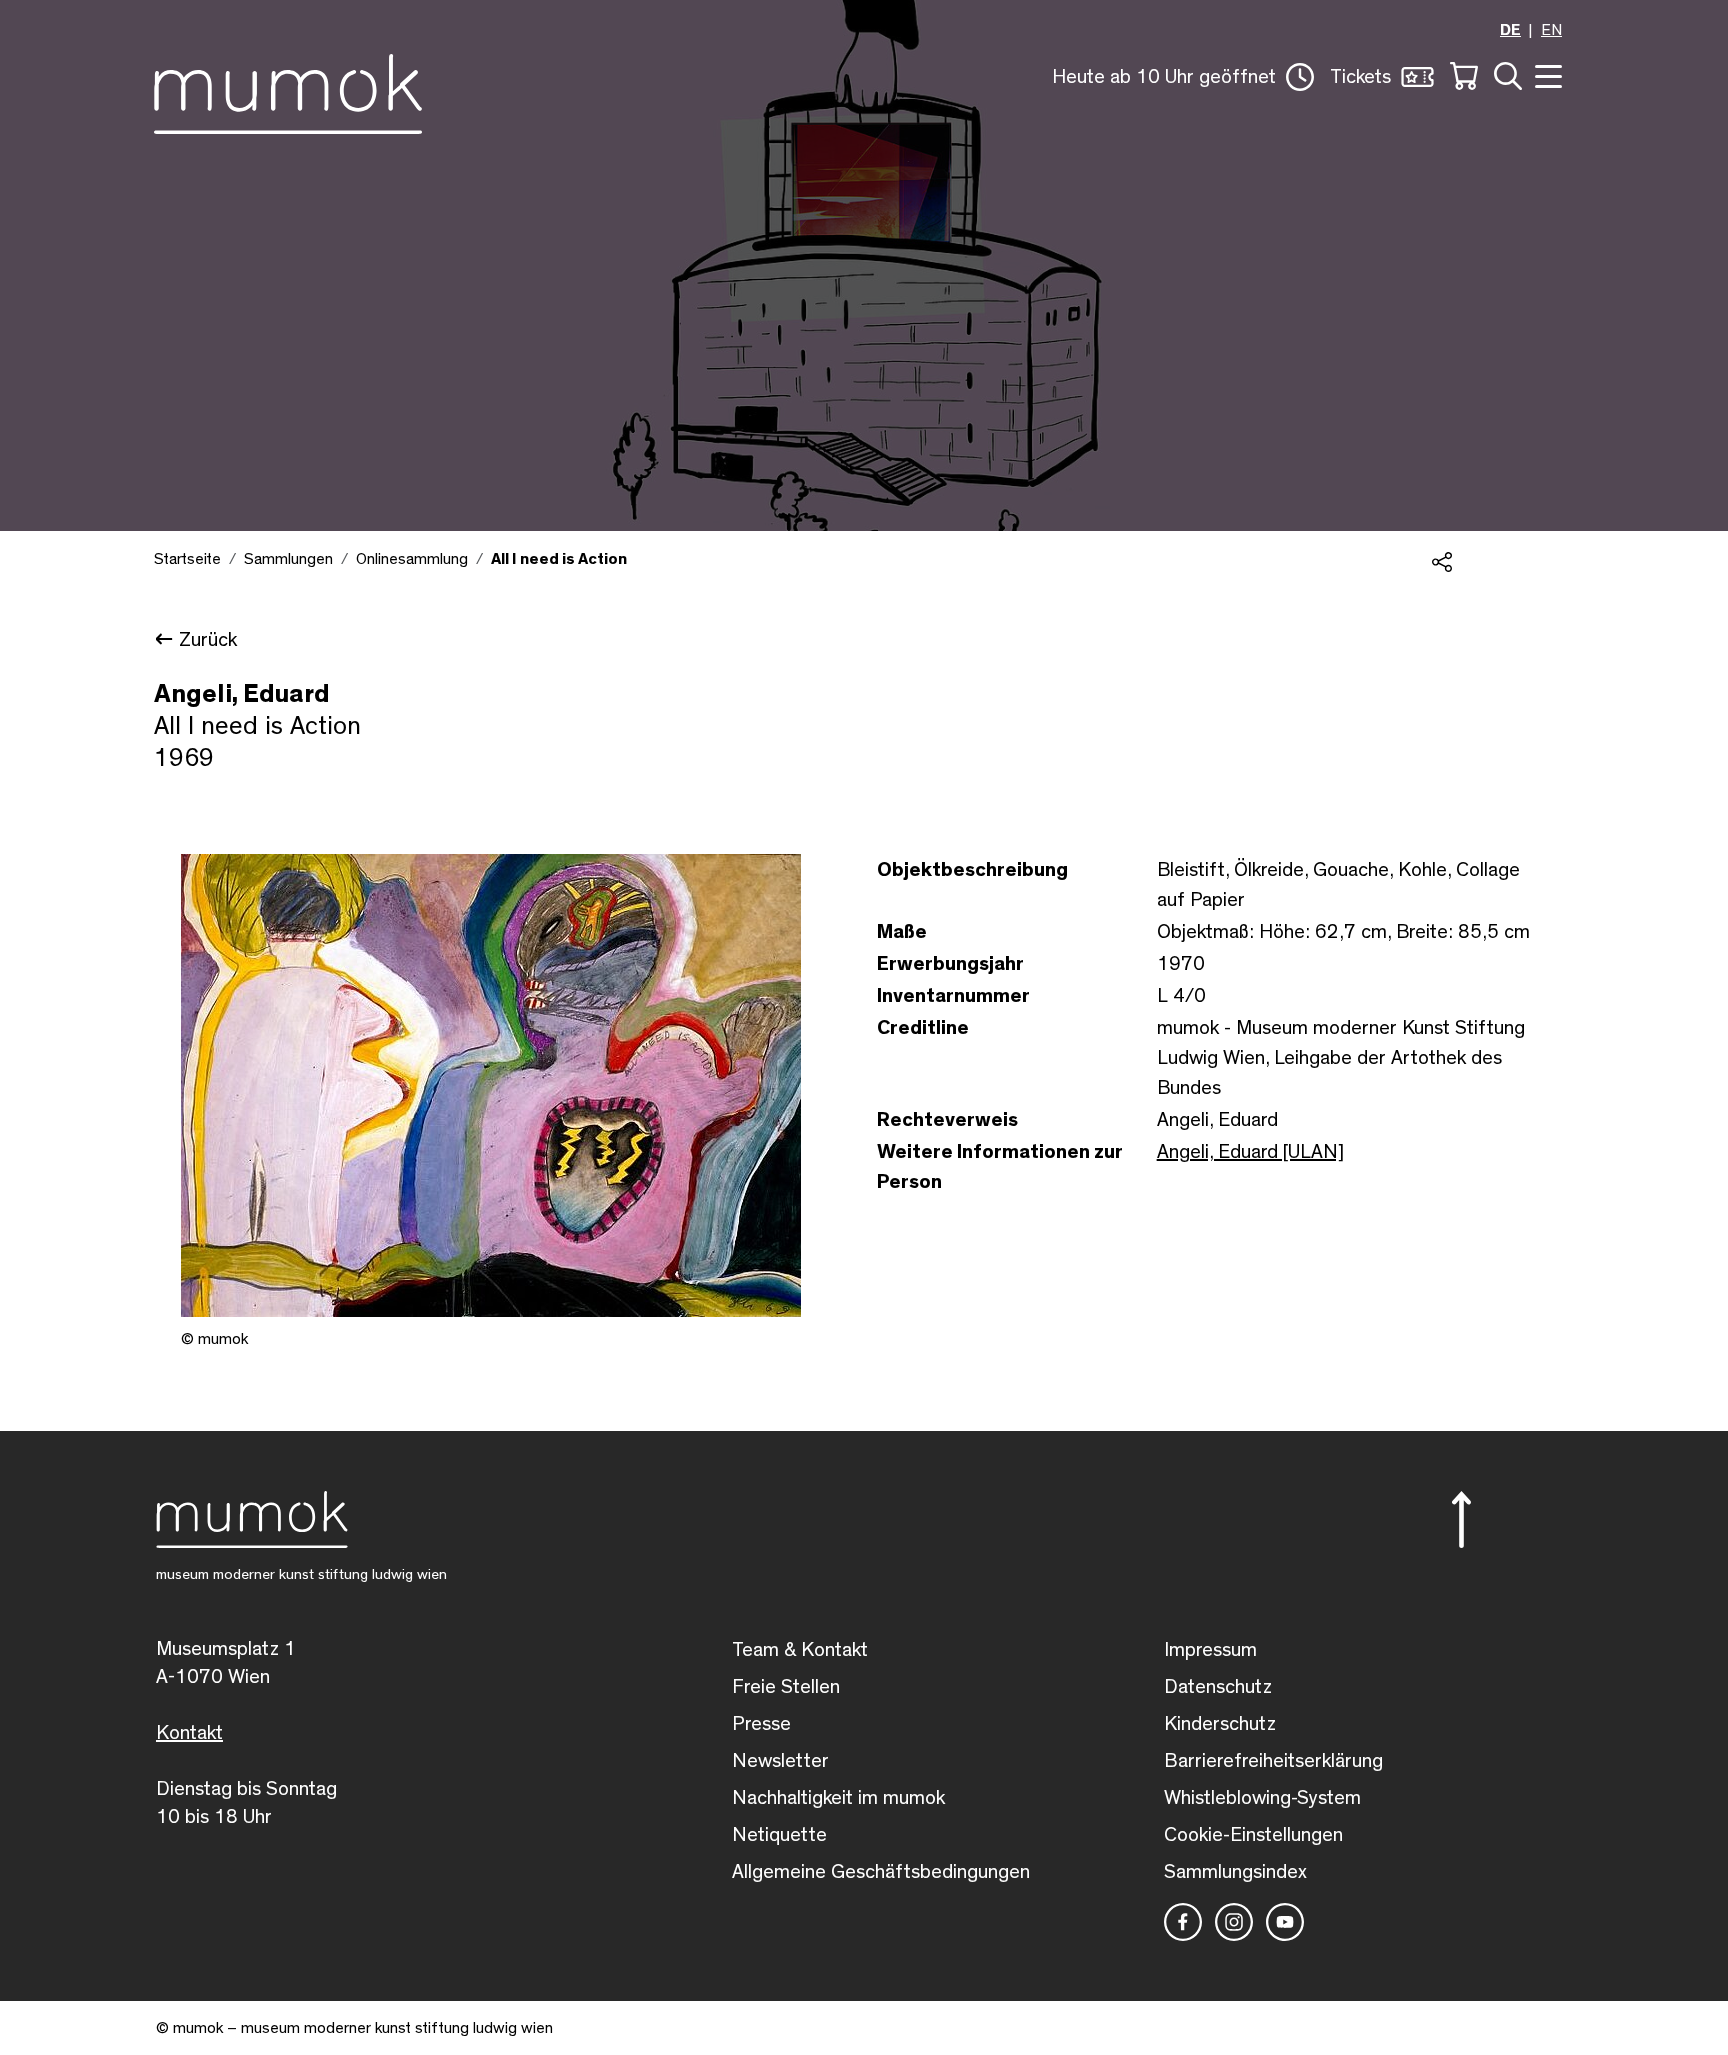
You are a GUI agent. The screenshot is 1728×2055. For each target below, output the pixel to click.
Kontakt (189, 1733)
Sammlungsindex (1235, 1872)
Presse (761, 1724)
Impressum (1210, 1650)
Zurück (208, 640)
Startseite (187, 559)
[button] (1183, 77)
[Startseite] (288, 90)
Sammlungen (288, 559)
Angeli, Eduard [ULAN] (1250, 1152)
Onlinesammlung (412, 559)
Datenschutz (1218, 1687)
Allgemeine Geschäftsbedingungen (881, 1872)
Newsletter (780, 1761)
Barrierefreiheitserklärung (1273, 1761)
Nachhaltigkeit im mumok (838, 1798)
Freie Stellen (786, 1687)
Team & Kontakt (800, 1650)
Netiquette (779, 1835)
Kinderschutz (1220, 1724)
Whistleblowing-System (1262, 1798)
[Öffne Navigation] (1546, 74)
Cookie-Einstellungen (1253, 1835)
